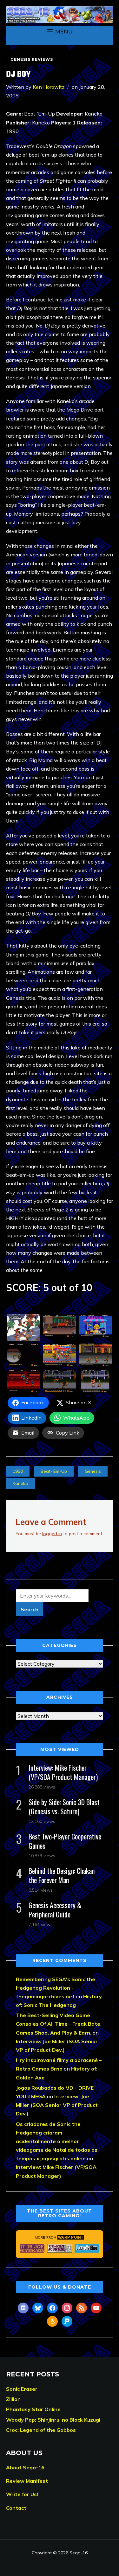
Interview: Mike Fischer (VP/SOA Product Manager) (63, 1772)
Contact (16, 2508)
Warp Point (71, 2237)
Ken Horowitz (49, 87)
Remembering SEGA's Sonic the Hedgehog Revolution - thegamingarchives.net (56, 1988)
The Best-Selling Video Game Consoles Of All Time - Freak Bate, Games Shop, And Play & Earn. (59, 2024)
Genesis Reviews (32, 59)
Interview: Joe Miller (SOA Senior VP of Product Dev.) (57, 2105)
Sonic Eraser (22, 2389)
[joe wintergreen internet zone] (32, 2248)
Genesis (93, 1471)
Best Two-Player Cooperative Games (65, 1841)
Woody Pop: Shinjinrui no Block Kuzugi (53, 2420)
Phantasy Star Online (33, 2409)
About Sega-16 (25, 2467)
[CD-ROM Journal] (60, 2248)
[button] (60, 32)
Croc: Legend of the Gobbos (41, 2430)
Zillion (13, 2399)
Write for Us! (22, 2494)
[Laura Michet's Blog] (87, 2248)
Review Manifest (27, 2481)
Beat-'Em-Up (54, 1471)
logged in (52, 1534)
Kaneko (20, 1483)
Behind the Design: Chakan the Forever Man (62, 1875)
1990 (18, 1471)
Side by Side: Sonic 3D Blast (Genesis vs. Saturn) (64, 1807)
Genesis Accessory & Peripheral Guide (55, 1910)
